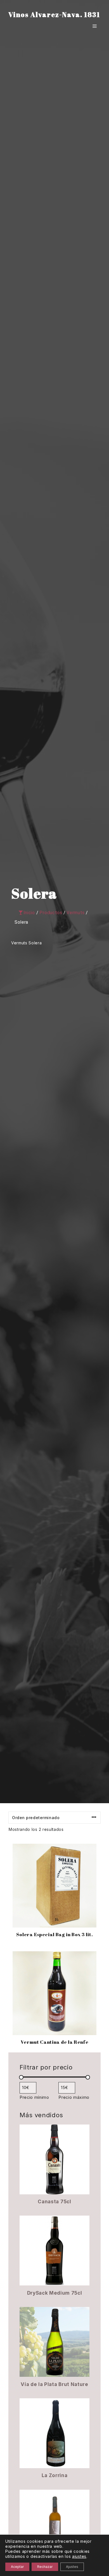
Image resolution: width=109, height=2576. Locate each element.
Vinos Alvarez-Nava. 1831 (54, 15)
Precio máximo (74, 2097)
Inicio (29, 913)
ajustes (79, 2556)
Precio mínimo (34, 2097)
